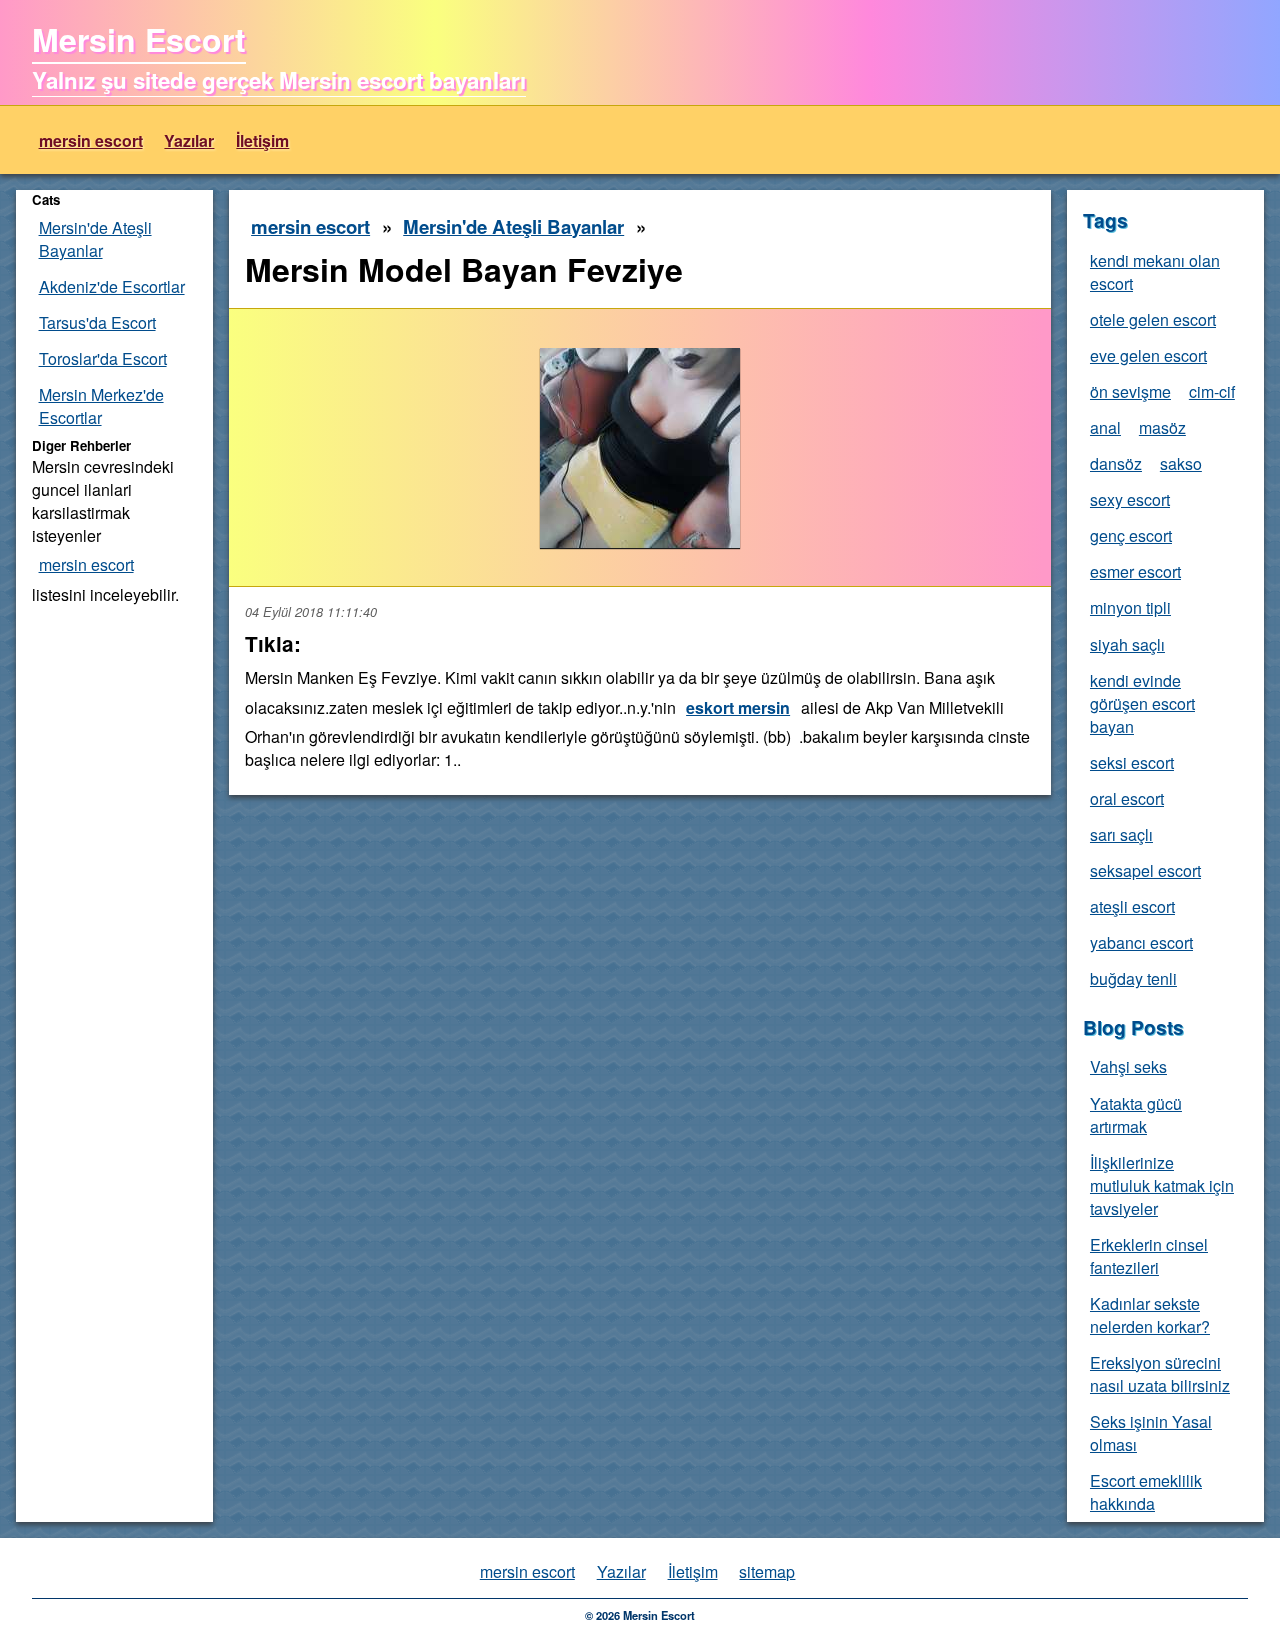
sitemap (767, 1571)
